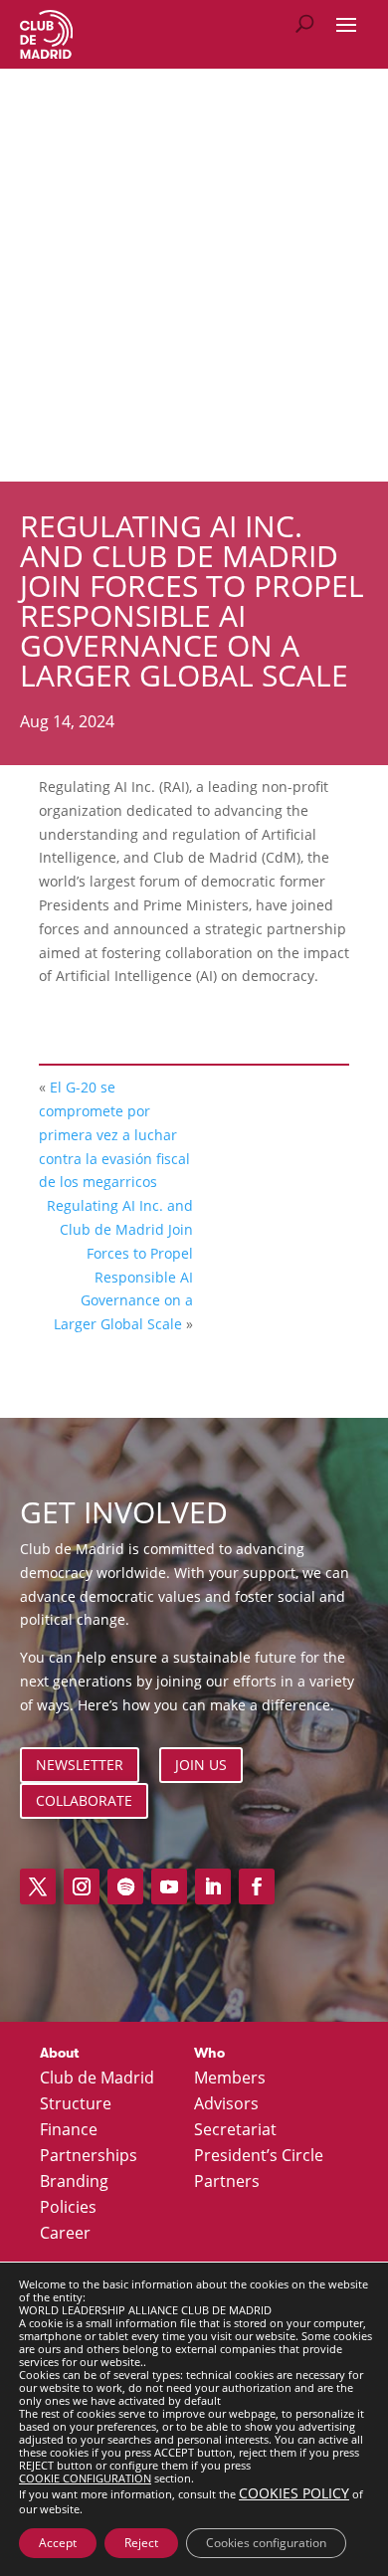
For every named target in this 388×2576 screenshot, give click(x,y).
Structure (76, 2104)
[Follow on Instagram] (82, 1886)
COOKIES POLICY (294, 2493)
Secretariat (235, 2130)
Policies (68, 2208)
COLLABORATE (84, 1800)
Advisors (226, 2104)
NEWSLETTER (80, 1765)
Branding (74, 2182)
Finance (69, 2130)
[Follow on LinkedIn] (213, 1886)
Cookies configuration (266, 2543)
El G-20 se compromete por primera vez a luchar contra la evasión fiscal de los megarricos (114, 1134)
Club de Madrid (97, 2079)
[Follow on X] (38, 1886)
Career (65, 2234)
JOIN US (201, 1765)
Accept (58, 2543)
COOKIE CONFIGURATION (85, 2478)
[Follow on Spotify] (125, 1886)
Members (230, 2079)
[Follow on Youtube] (169, 1886)
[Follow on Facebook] (257, 1886)
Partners (227, 2182)
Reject (141, 2543)
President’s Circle (259, 2156)
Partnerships (89, 2156)
